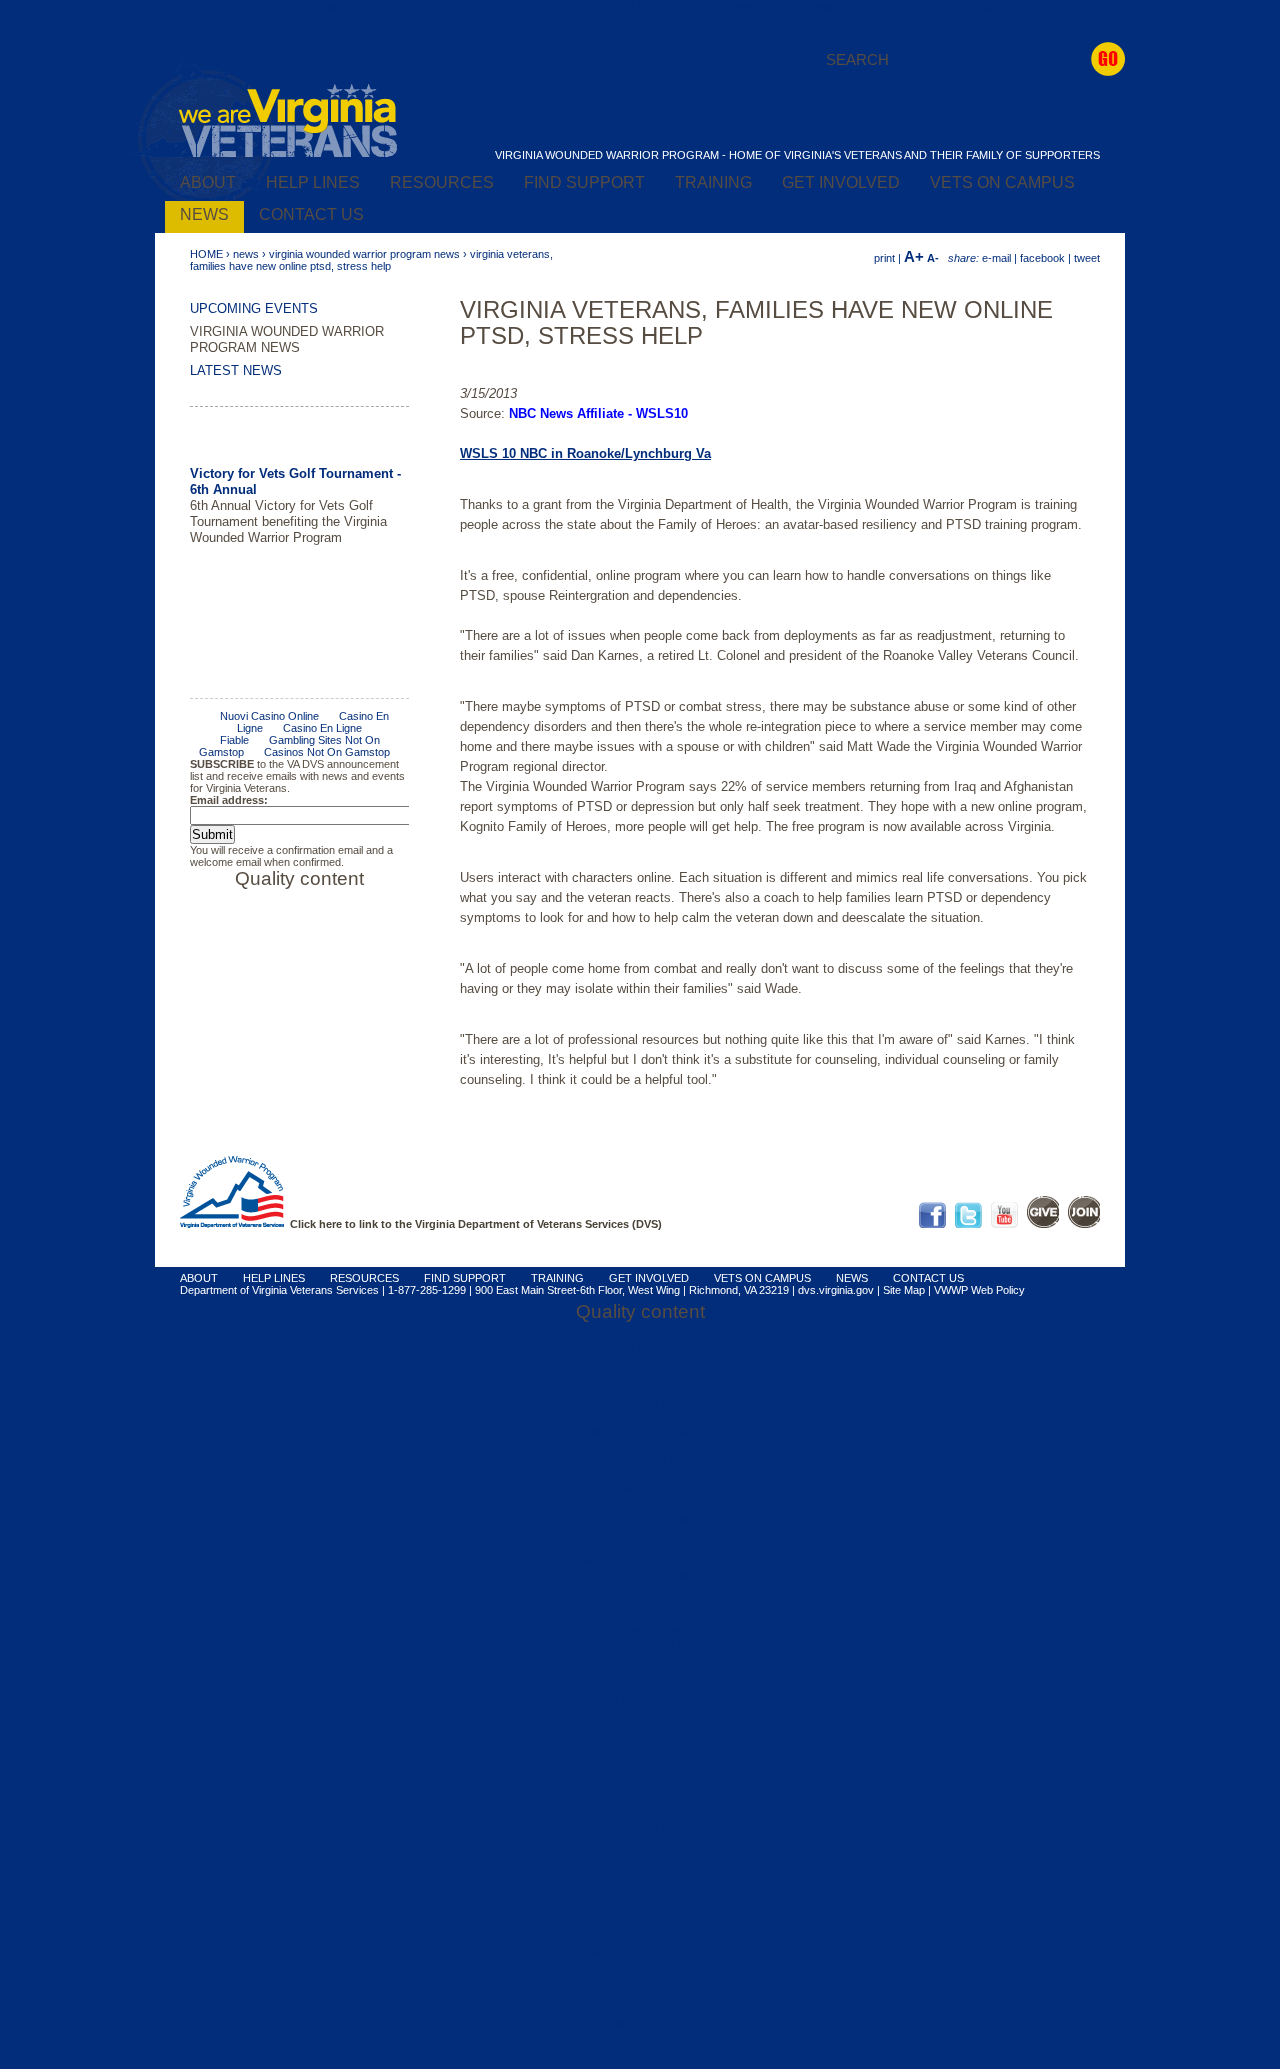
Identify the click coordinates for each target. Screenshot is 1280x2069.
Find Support (584, 182)
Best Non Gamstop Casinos (640, 1460)
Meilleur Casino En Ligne (640, 1376)
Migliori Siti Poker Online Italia (640, 1967)
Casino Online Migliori (640, 1701)
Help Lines (313, 182)
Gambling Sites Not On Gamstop (640, 1348)
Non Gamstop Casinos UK (640, 1474)
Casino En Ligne (640, 1390)
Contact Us (311, 214)
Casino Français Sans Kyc (640, 1799)
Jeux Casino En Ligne (640, 1883)
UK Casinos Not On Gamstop (640, 1334)
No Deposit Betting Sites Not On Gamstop (640, 1715)
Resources (442, 182)
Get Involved (841, 182)
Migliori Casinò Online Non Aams (640, 1911)
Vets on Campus (1002, 182)
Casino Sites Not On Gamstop (640, 1362)
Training (713, 182)
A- (933, 258)
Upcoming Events (254, 308)
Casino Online (640, 1743)
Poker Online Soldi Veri (640, 1953)
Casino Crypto (640, 1729)
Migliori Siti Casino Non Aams (640, 1869)
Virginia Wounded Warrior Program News (364, 254)
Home (206, 254)
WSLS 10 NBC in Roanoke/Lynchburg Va (585, 453)
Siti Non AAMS (640, 1925)
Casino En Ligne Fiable (640, 1432)
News (204, 214)
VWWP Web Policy (979, 1290)
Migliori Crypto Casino (640, 1855)
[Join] (1084, 1224)
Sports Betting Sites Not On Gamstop (640, 1673)
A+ (914, 256)
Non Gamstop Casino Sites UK (640, 1418)
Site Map (904, 1290)
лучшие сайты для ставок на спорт (640, 1785)
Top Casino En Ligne (640, 1813)
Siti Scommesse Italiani (640, 1561)
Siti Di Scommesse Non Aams (640, 2051)
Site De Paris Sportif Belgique (640, 1771)
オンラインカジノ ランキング (640, 1503)
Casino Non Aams (640, 1939)
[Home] (288, 154)
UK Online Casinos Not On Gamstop (640, 1645)
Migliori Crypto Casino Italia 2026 (640, 2037)
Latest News (236, 370)
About (208, 182)
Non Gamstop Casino (640, 1533)
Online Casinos (640, 1446)
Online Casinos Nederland (640, 1488)
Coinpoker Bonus (640, 1995)
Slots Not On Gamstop (640, 1519)
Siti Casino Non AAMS (640, 2023)
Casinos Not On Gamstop (640, 1659)
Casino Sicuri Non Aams (640, 1897)
